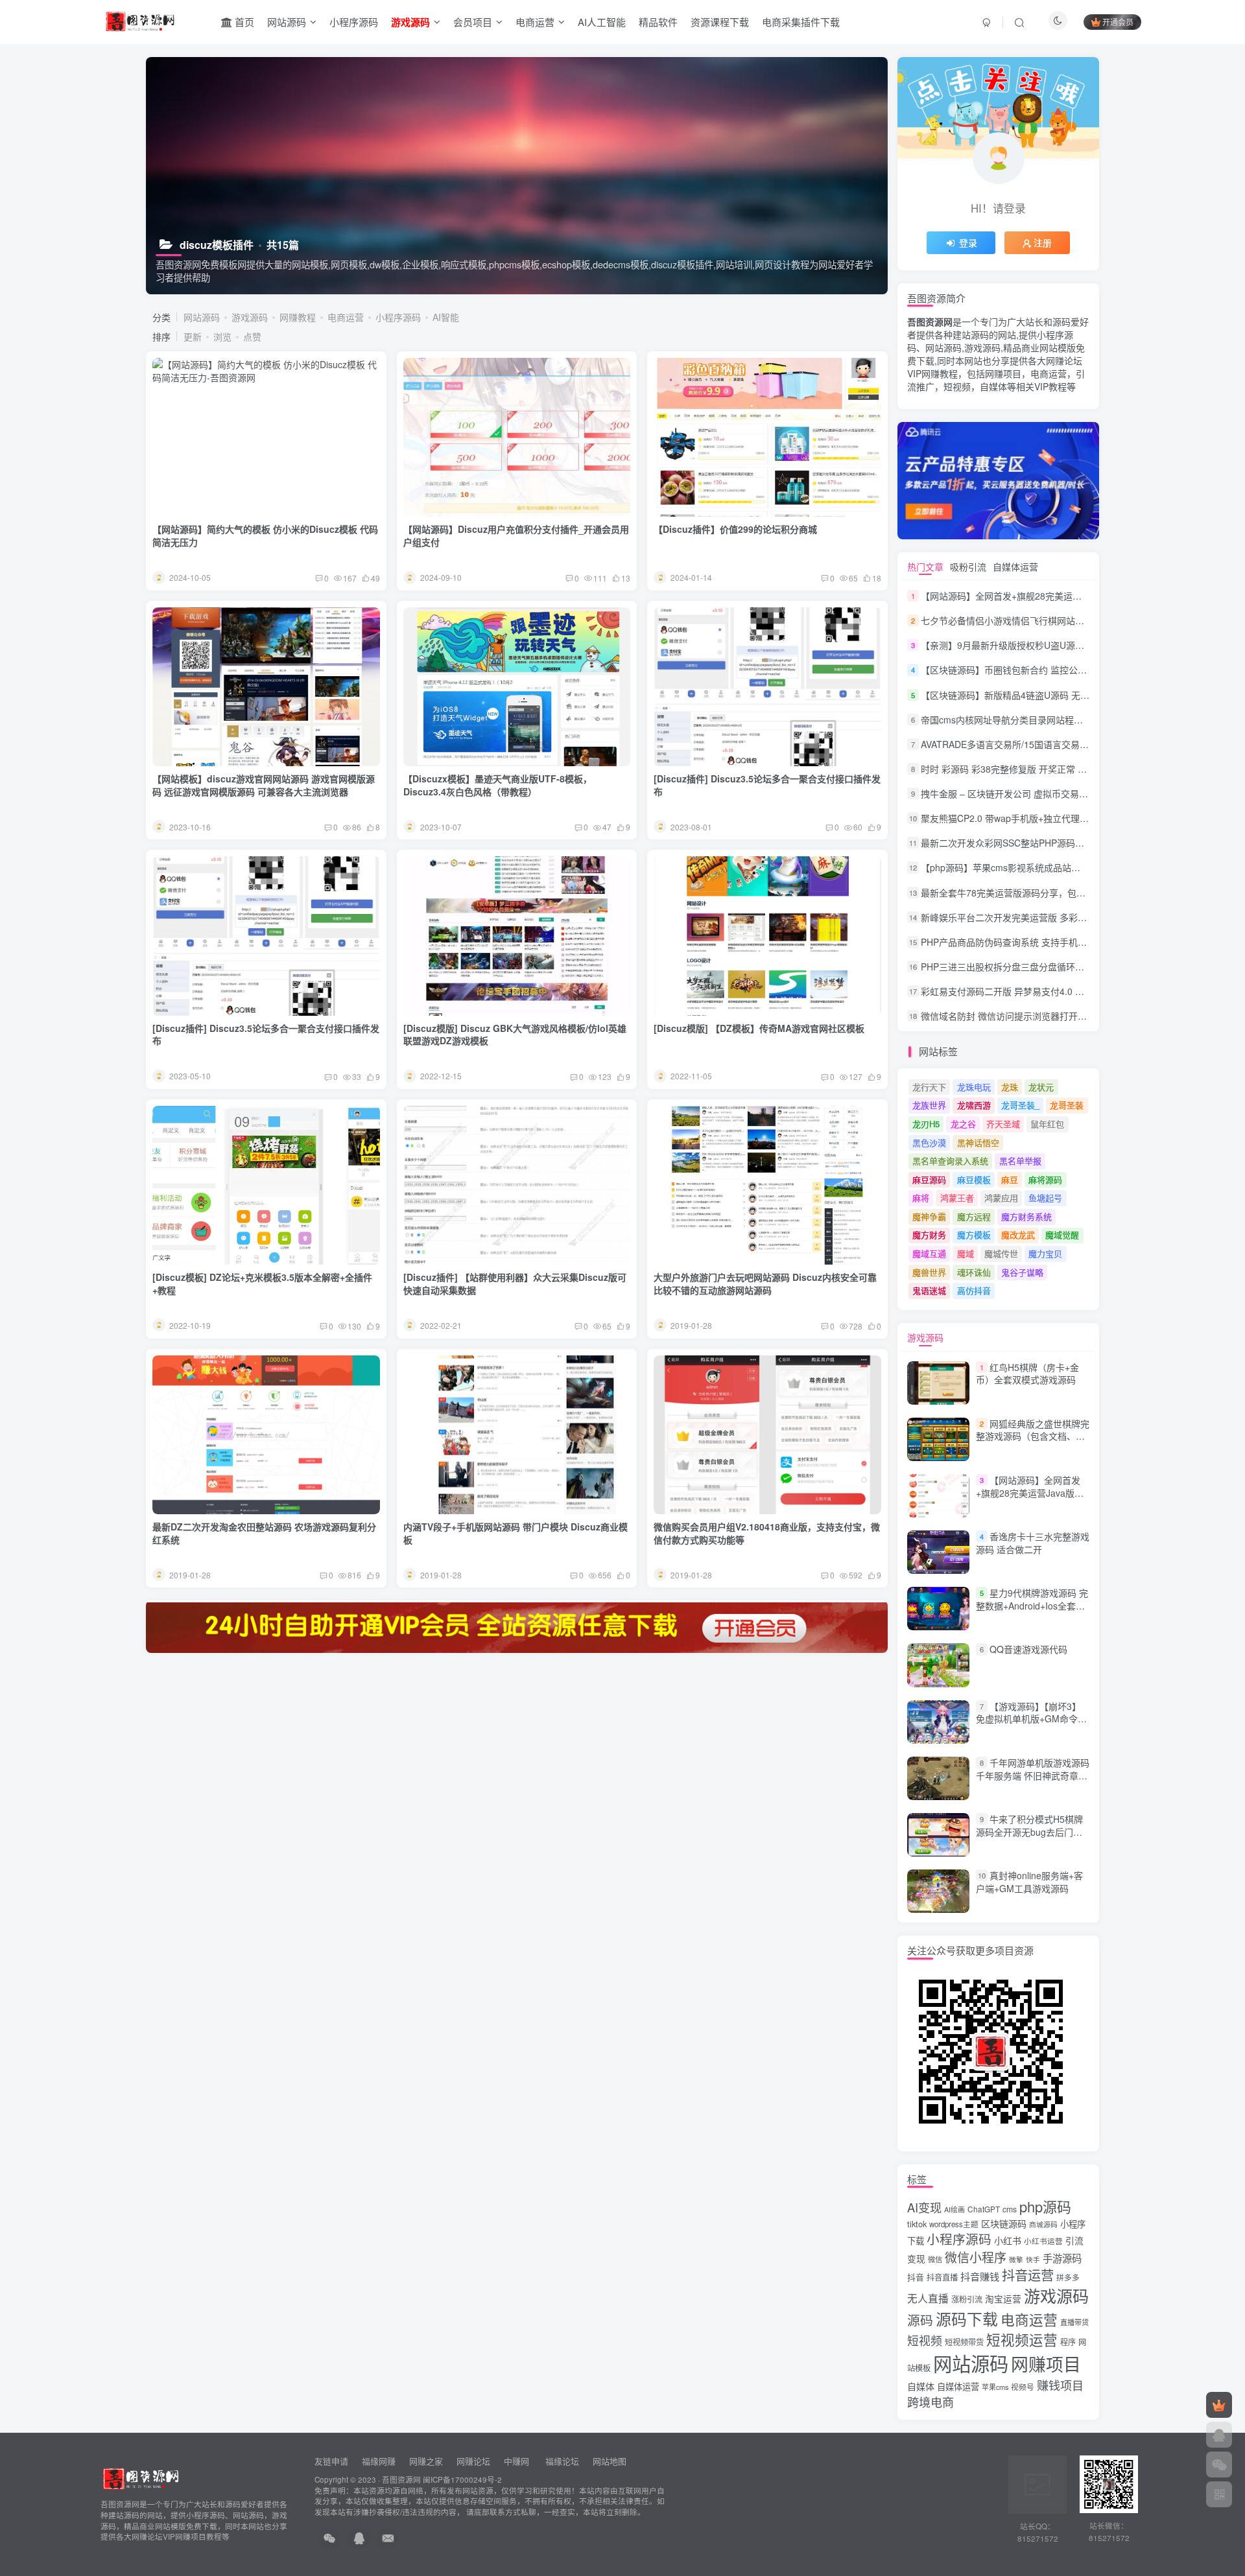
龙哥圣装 (1067, 1105)
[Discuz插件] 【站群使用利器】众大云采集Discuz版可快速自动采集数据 (515, 1283)
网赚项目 (1046, 2364)
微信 (935, 2259)
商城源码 (1043, 2224)
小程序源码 (354, 22)
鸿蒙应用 (1001, 1198)
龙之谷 (963, 1124)
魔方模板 (974, 1235)
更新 (193, 336)
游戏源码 (250, 317)
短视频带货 (964, 2342)
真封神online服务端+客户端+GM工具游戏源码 (1029, 1882)
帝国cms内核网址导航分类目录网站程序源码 (1011, 720)
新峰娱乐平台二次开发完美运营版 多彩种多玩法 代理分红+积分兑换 (1058, 917)
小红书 (1008, 2240)
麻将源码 (1045, 1179)
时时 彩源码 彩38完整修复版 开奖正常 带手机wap (1021, 769)
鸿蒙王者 (957, 1198)
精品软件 (658, 22)
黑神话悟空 (978, 1142)
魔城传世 (1001, 1253)
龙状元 (1041, 1087)
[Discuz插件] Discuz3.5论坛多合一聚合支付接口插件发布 (767, 785)
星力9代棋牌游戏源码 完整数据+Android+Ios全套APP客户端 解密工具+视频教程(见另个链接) (1032, 1612)
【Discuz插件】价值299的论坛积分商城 (735, 529)
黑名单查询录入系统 (950, 1161)
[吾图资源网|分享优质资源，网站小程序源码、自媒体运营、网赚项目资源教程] (140, 20)
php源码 (1045, 2206)
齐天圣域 (1003, 1124)
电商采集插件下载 (801, 22)
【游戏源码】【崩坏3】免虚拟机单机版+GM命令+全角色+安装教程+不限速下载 (1029, 1725)
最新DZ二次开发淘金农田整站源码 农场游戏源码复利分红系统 (264, 1533)
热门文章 (925, 567)
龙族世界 (929, 1105)
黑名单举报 (1020, 1161)
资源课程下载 (720, 22)
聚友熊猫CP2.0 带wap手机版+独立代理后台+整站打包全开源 (1044, 818)
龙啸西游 (974, 1105)
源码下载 (967, 2319)
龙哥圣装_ (1020, 1105)
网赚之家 (426, 2461)
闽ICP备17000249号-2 (462, 2479)
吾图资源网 (401, 2479)
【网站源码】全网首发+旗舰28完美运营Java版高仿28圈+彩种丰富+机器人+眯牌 (1083, 596)
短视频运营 (1022, 2339)
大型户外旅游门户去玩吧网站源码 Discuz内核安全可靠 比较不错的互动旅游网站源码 (765, 1283)
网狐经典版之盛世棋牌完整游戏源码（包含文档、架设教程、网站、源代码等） (1033, 1436)
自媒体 (921, 2386)
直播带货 (1074, 2322)
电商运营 (535, 22)
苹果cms (995, 2387)
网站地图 (610, 2461)
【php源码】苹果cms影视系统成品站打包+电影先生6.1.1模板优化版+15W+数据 (1083, 868)
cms (1010, 2209)
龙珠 (1010, 1087)
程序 (1068, 2342)
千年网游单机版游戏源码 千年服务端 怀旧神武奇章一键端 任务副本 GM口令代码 (1033, 1775)
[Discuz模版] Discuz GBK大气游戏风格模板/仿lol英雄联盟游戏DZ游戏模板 (515, 1035)
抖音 (916, 2277)
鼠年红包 (1047, 1124)
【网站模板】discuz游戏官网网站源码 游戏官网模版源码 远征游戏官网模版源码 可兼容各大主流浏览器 (264, 785)
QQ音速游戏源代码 (1028, 1650)
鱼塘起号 (1045, 1198)
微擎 (1016, 2259)
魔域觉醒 (1062, 1235)
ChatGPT (984, 2209)
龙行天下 (929, 1087)
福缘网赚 (380, 2461)
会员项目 (473, 22)
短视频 (925, 2340)
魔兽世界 (929, 1272)
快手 (1033, 2259)
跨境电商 (931, 2402)
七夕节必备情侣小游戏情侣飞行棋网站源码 (1007, 620)
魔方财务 (929, 1235)
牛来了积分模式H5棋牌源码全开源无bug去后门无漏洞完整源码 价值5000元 (1029, 1832)
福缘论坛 (561, 2461)
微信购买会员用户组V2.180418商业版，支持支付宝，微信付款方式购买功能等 (767, 1533)
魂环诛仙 (974, 1272)
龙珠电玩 (974, 1087)
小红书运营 (1043, 2241)
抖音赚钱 (980, 2276)
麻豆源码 (929, 1179)
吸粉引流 (968, 567)
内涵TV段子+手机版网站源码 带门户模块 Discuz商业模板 (516, 1533)
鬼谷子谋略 (1022, 1272)
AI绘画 (954, 2209)
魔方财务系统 (1026, 1216)
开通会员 (1118, 22)
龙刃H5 (926, 1124)
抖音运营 (1028, 2275)
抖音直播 (942, 2277)
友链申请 (331, 2461)
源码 (920, 2320)
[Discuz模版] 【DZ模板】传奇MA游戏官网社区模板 (759, 1028)
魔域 (966, 1253)
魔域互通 (929, 1253)
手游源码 (1062, 2258)
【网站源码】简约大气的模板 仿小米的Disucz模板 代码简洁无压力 (265, 535)
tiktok (917, 2224)
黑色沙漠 (929, 1142)
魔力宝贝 (1045, 1253)
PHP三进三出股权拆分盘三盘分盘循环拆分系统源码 (1025, 966)
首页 (243, 22)
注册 (1043, 242)
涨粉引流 (967, 2299)
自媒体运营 (1015, 567)
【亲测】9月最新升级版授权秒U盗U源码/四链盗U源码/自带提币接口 (1058, 645)
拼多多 (1068, 2277)
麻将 (921, 1198)
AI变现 (924, 2207)
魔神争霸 (929, 1216)
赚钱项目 (1060, 2385)
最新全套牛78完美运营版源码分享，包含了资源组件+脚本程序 (1047, 893)
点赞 (252, 336)
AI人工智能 (602, 22)
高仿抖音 (974, 1290)
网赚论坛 (473, 2461)
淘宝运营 (1003, 2299)
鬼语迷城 (929, 1290)
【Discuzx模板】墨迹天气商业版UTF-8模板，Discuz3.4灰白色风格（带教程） (498, 785)
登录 (968, 242)
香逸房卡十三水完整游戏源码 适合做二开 (1033, 1543)
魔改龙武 (1018, 1235)
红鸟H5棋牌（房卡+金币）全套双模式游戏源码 (1027, 1374)
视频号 (1023, 2387)
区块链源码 (1004, 2223)
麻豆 (1010, 1179)
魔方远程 (974, 1216)
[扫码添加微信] (1219, 2465)
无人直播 (928, 2298)
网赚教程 (298, 317)
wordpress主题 (954, 2224)
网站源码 (287, 22)
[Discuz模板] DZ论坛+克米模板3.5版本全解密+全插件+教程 (262, 1283)
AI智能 (446, 317)
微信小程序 (976, 2257)
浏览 (222, 336)
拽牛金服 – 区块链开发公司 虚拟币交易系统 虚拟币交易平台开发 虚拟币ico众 (1076, 793)
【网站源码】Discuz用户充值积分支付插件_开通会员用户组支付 (516, 535)
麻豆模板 (974, 1179)
